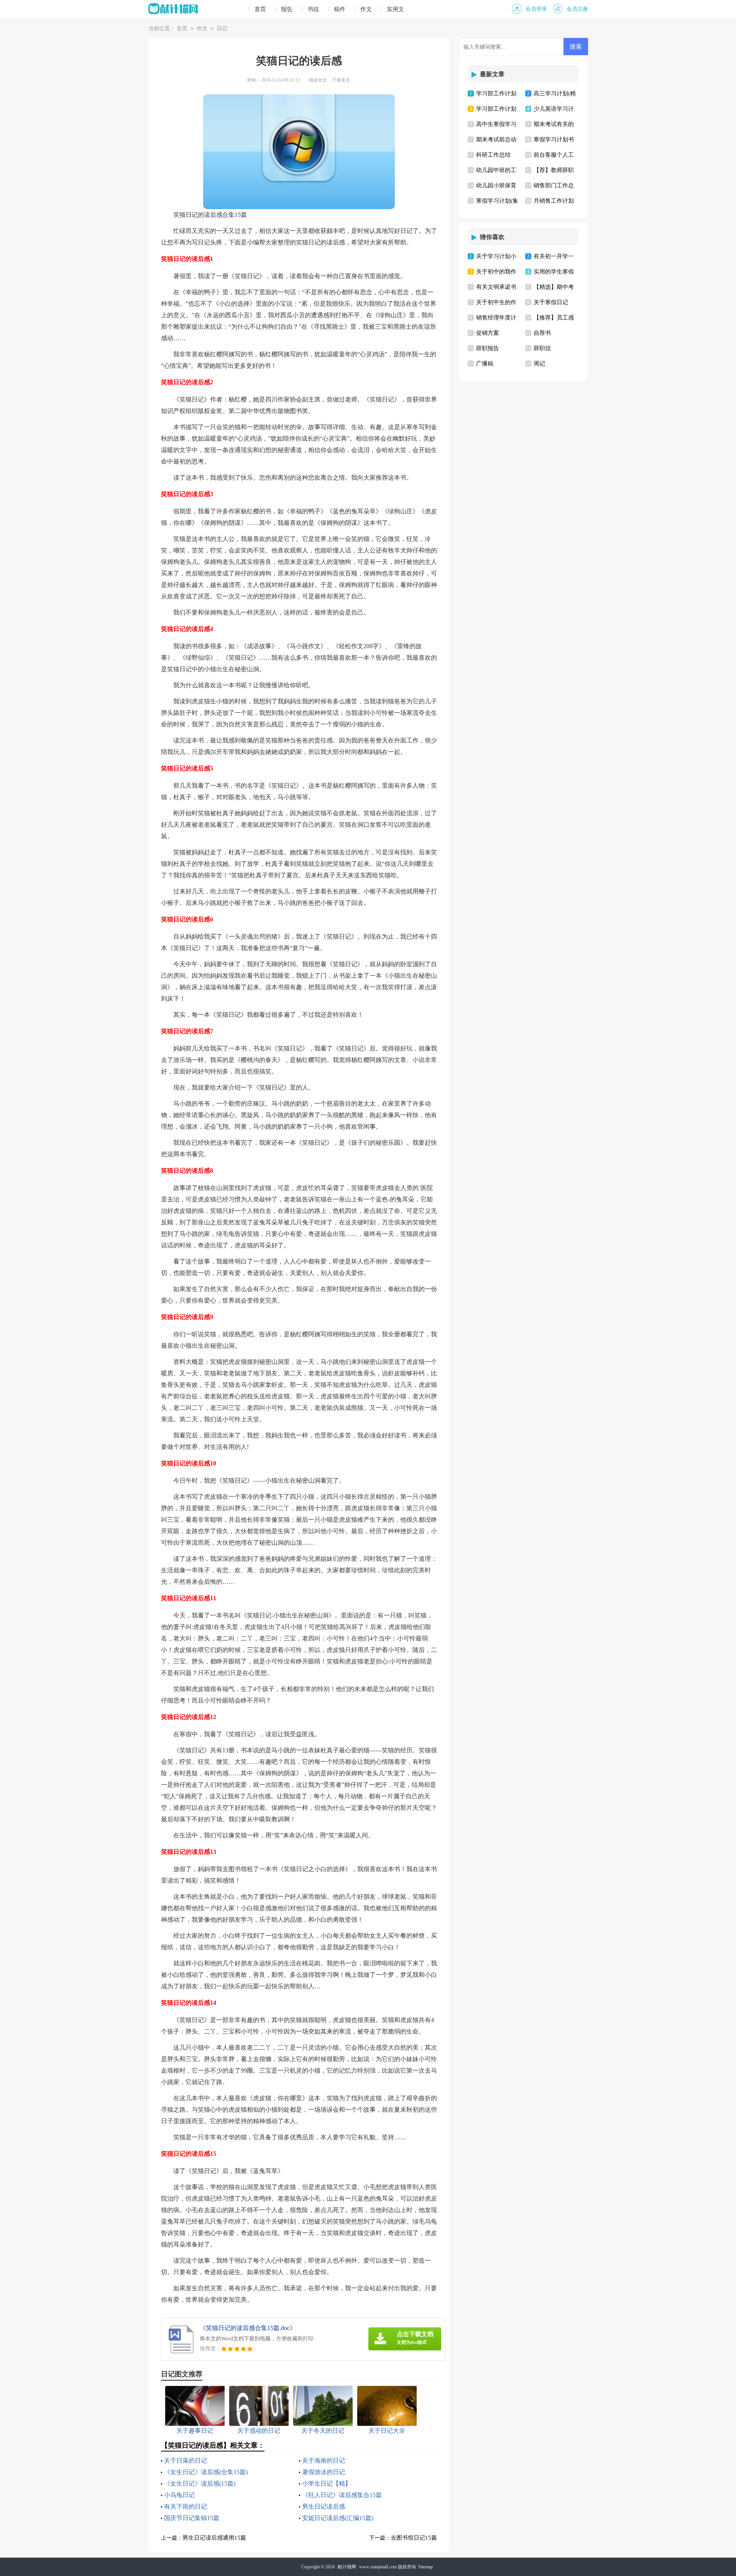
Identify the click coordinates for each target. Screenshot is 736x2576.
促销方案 (488, 333)
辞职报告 (488, 348)
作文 (366, 9)
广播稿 (485, 364)
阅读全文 (318, 80)
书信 (313, 9)
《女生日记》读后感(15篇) (200, 2483)
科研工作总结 (493, 155)
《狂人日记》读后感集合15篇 (342, 2495)
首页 (260, 9)
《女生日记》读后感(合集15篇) (206, 2472)
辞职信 (542, 348)
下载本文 (341, 80)
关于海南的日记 (324, 2460)
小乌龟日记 (179, 2495)
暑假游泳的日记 (324, 2472)
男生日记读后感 (324, 2506)
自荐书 (542, 333)
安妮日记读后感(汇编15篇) (338, 2518)
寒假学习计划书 (554, 139)
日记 (222, 29)
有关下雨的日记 (186, 2506)
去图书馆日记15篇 (414, 2538)
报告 (287, 9)
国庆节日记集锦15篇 (192, 2518)
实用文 (395, 9)
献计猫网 (347, 2567)
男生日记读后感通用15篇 (214, 2538)
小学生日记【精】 (327, 2483)
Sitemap (426, 2567)
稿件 (340, 9)
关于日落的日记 (186, 2460)
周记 (539, 364)
